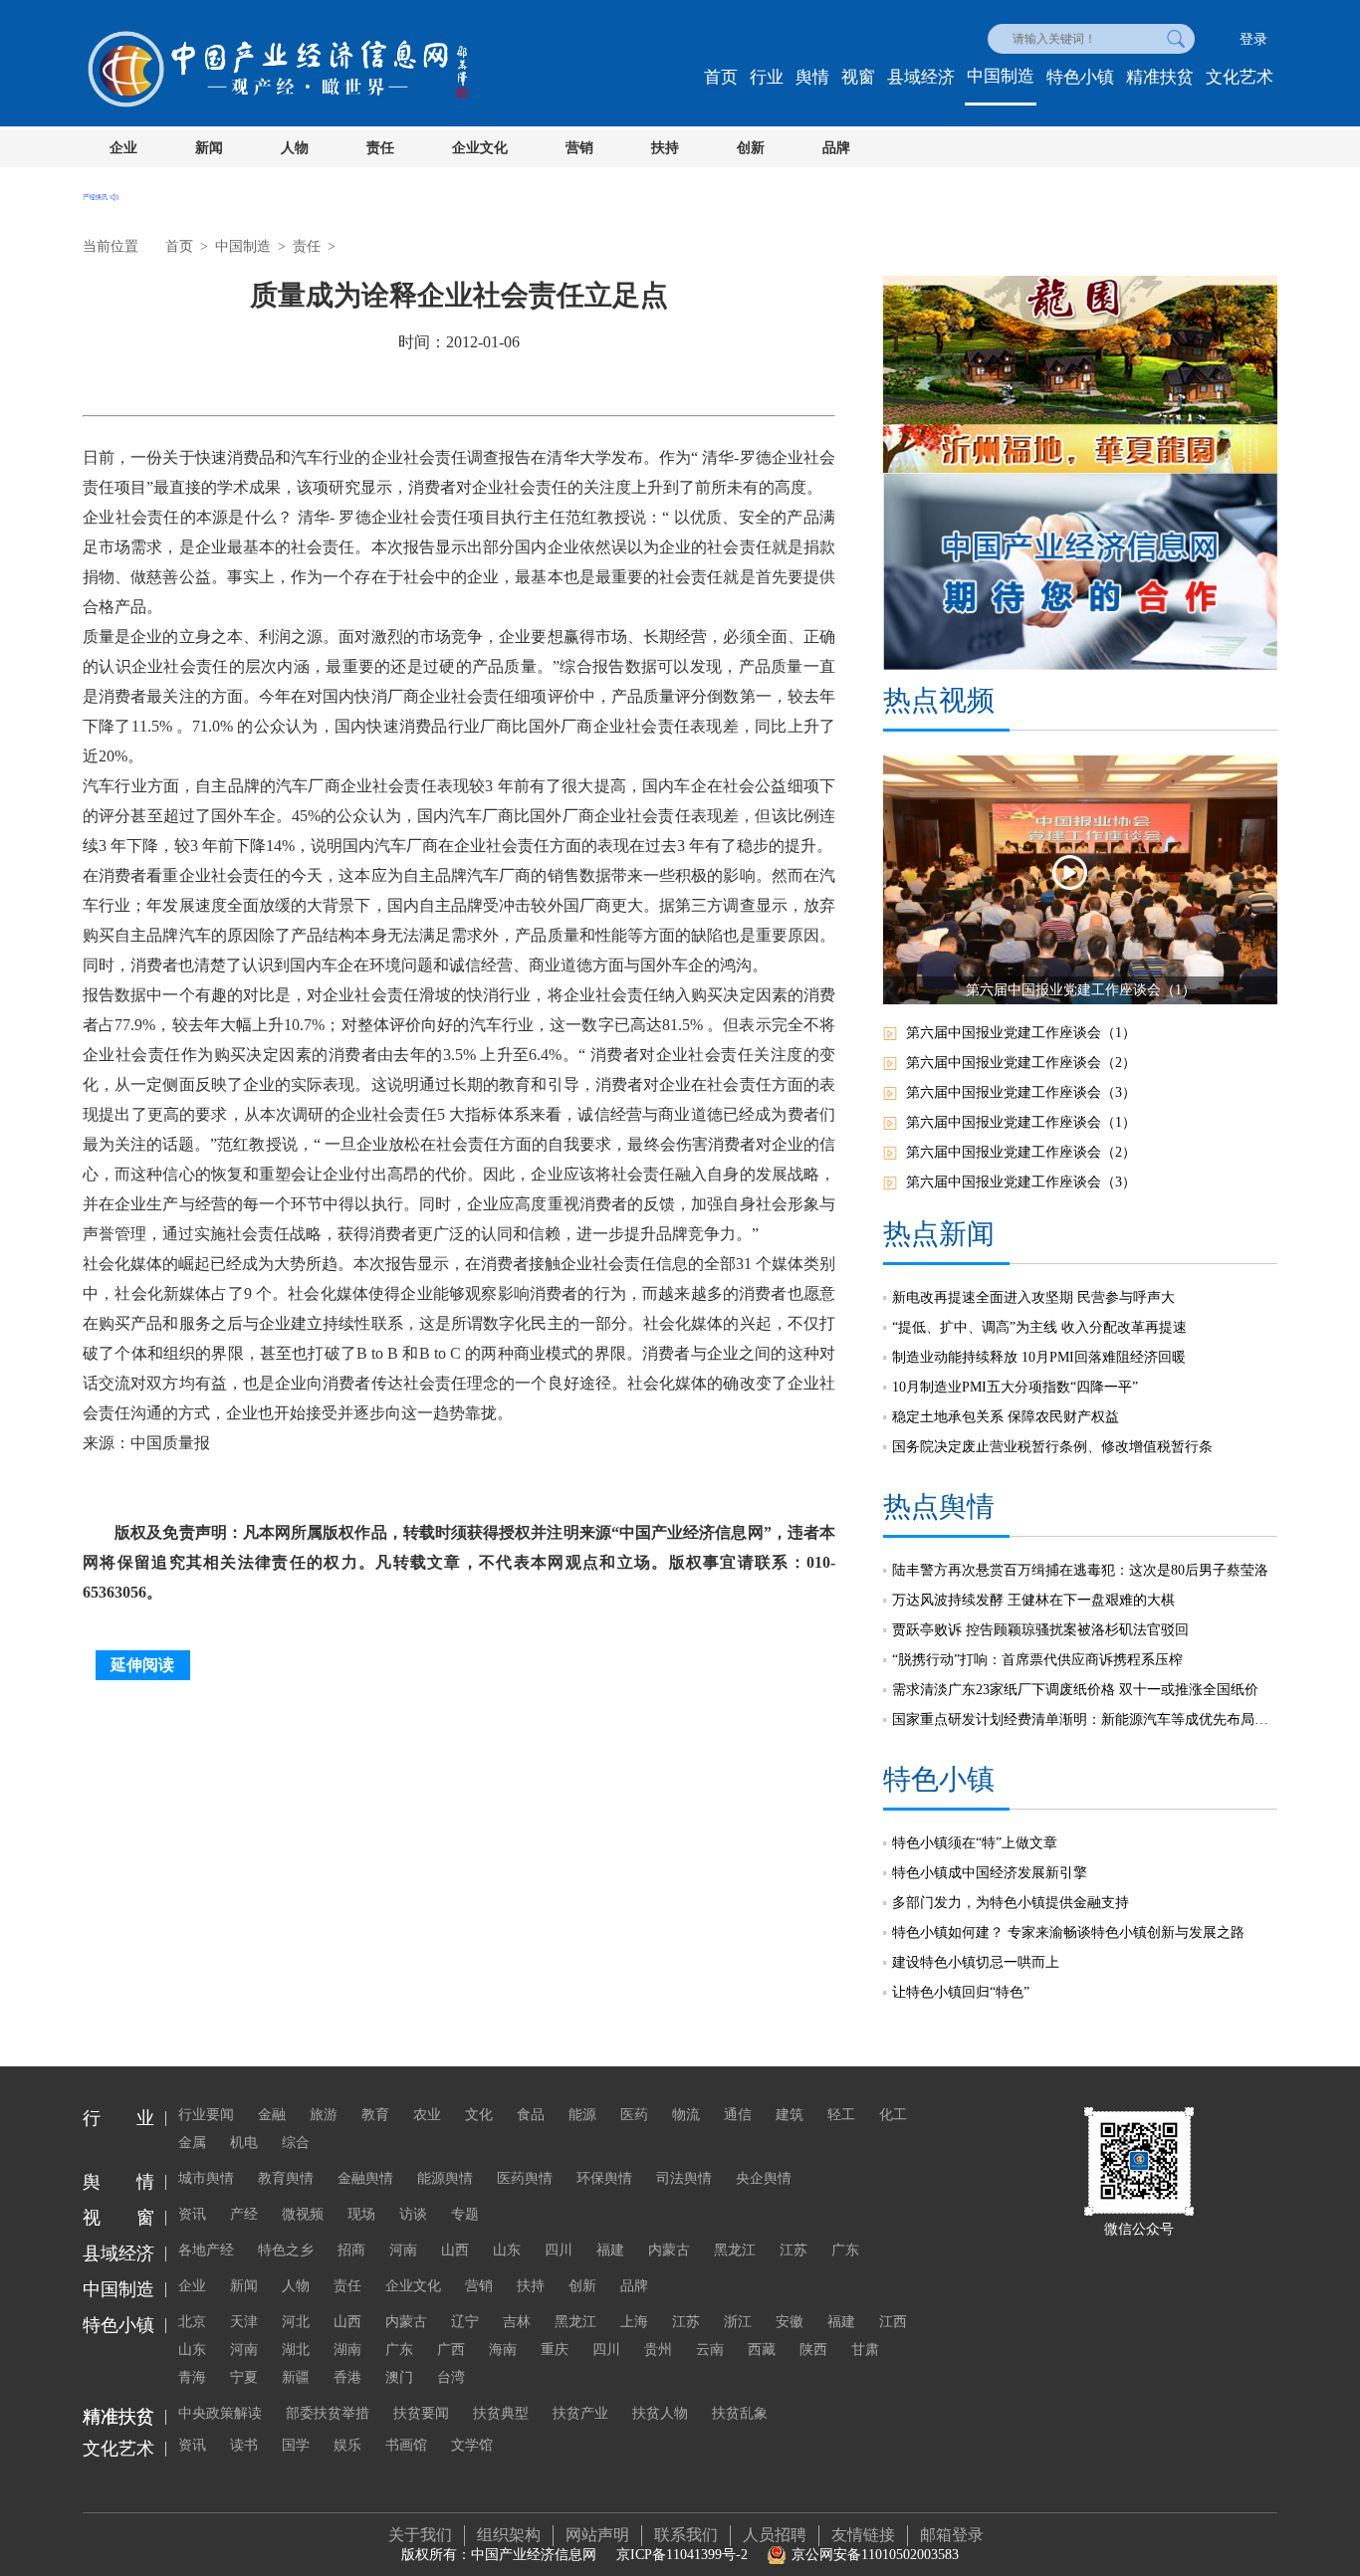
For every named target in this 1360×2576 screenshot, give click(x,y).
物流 (686, 2115)
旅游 (324, 2115)
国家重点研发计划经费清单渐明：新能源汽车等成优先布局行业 (1085, 1719)
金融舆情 (365, 2178)
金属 (192, 2143)
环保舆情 (604, 2178)
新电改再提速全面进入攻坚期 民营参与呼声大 (1033, 1297)
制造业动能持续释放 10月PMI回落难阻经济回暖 (1039, 1357)
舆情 (812, 77)
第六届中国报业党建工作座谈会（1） (1021, 1033)
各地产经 (206, 2250)
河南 (403, 2250)
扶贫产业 (580, 2413)
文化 (479, 2115)
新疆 (296, 2377)
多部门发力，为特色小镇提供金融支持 (1011, 1903)
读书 (244, 2445)
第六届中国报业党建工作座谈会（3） (1021, 1092)
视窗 (858, 77)
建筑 (790, 2115)
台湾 (451, 2377)
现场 (361, 2214)
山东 (507, 2250)
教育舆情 (286, 2178)
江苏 (793, 2250)
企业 (123, 148)
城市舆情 (206, 2178)
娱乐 (347, 2445)
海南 (503, 2350)
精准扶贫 (1160, 77)
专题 (465, 2214)
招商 (351, 2250)
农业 (427, 2115)
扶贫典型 (501, 2413)
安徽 (790, 2322)
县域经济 (921, 77)
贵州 (658, 2350)
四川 (559, 2250)
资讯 (192, 2214)
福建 (610, 2250)
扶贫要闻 (421, 2413)
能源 (582, 2115)
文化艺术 (1240, 77)
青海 (192, 2377)
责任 (380, 148)
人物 (295, 148)
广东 (845, 2250)
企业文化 (480, 148)
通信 (738, 2115)
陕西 (813, 2350)
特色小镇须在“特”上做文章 (975, 1843)
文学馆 (472, 2445)
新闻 (209, 148)
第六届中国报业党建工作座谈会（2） (1021, 1063)
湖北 (296, 2350)
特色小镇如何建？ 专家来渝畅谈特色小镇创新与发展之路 (1068, 1932)
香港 (347, 2377)
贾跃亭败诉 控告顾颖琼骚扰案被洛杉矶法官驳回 (1040, 1630)
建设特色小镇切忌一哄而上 (976, 1962)
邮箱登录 (952, 2535)
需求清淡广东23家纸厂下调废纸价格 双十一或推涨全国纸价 (1075, 1690)
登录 (1253, 39)
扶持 (665, 148)
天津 (244, 2322)
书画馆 (406, 2445)
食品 (531, 2115)
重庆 (555, 2350)
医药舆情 (525, 2178)
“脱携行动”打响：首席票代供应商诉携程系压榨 (1037, 1660)
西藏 (762, 2350)
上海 (634, 2322)
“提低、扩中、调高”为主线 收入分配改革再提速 (1039, 1327)
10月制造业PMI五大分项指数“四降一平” (1015, 1387)
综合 (296, 2143)
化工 (893, 2115)
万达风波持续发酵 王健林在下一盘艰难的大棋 (1033, 1600)
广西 (451, 2350)
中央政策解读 (220, 2413)
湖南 (347, 2350)
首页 (721, 77)
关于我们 (420, 2535)
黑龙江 (735, 2250)
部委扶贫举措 (328, 2413)
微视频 (303, 2214)
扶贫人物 (660, 2413)
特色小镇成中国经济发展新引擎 (990, 1873)
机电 (244, 2143)
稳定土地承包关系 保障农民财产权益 (1006, 1417)
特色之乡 (286, 2250)
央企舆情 (764, 2178)
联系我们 (686, 2535)
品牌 (836, 148)
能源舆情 (445, 2178)
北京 (192, 2322)
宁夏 (244, 2377)
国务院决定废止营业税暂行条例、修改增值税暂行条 (1052, 1447)
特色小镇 (1080, 77)
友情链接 (863, 2535)
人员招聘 (775, 2535)
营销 (579, 148)
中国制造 (1001, 76)
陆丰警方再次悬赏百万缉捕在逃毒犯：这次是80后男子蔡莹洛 (1080, 1570)
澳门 (399, 2377)
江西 (893, 2322)
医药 (634, 2115)
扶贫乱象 (740, 2413)
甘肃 (865, 2350)
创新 (751, 148)
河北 (296, 2322)
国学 (296, 2445)
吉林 (517, 2322)
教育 (375, 2115)
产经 (244, 2214)
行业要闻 (206, 2115)
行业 (767, 77)
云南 (710, 2350)
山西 (455, 2250)
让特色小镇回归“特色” (961, 1992)
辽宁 (465, 2322)
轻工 (841, 2115)
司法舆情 (684, 2178)
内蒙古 (669, 2250)
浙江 (738, 2322)
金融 (272, 2115)
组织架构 (509, 2535)
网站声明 (597, 2535)
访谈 (413, 2214)
